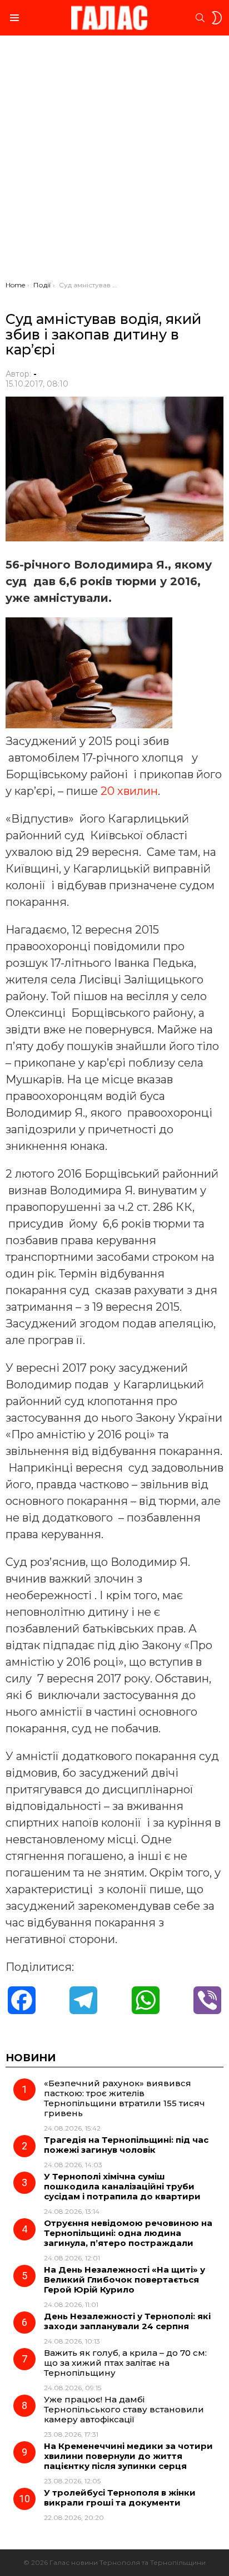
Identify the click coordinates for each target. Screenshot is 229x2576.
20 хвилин (129, 791)
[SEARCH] (200, 18)
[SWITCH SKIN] (217, 18)
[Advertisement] (114, 161)
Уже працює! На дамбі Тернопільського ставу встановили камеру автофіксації (124, 2409)
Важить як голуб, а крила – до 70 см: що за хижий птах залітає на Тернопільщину (125, 2363)
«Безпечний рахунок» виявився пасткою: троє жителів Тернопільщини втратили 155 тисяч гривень (125, 2098)
